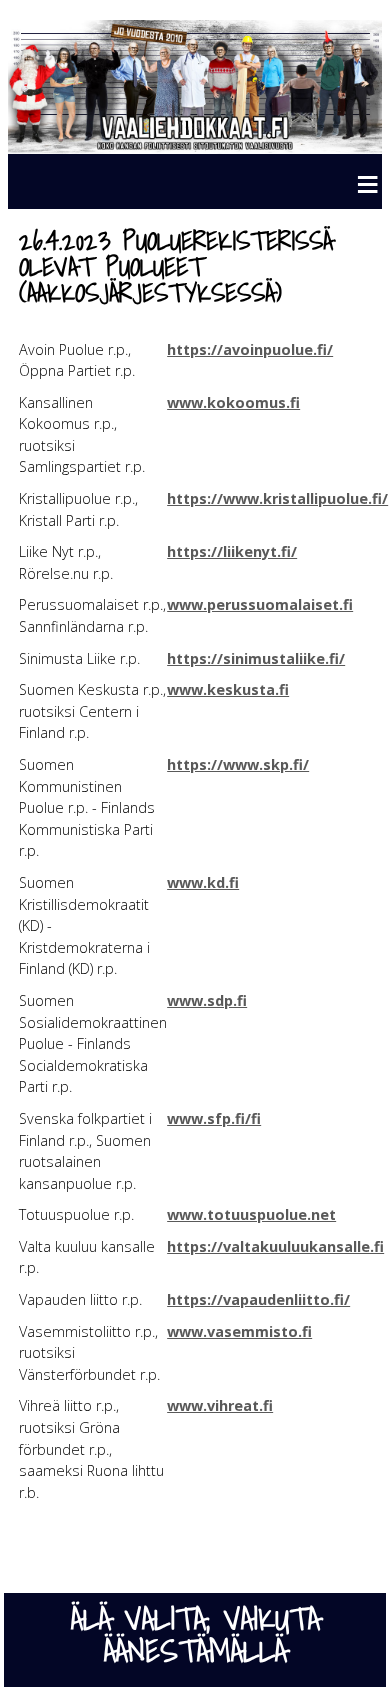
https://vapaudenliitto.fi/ (258, 1299)
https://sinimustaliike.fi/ (256, 658)
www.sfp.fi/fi (214, 1118)
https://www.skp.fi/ (238, 764)
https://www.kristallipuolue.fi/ (277, 498)
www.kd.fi (203, 882)
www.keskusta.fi (228, 689)
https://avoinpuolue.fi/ (250, 349)
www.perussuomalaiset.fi (260, 604)
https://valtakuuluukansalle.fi (275, 1246)
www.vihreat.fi (220, 1405)
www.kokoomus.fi (233, 402)
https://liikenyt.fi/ (232, 551)
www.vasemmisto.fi (239, 1331)
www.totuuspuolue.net (251, 1214)
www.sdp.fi (207, 1000)
